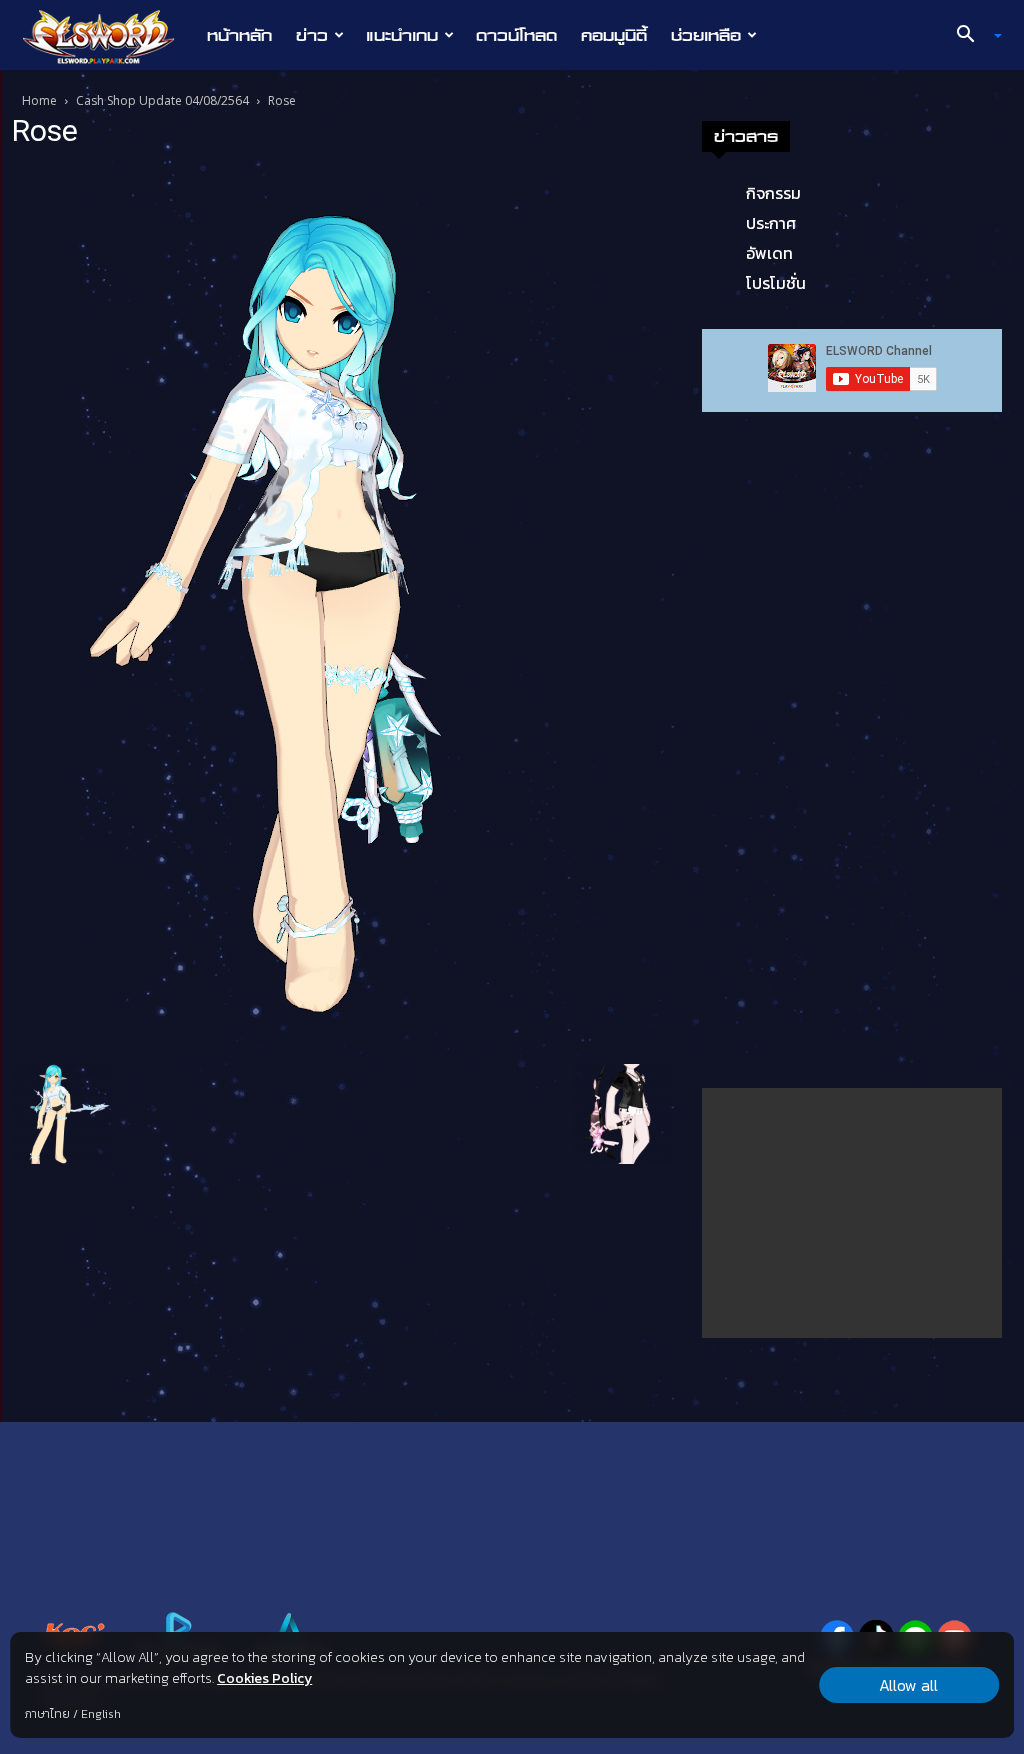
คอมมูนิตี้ (614, 35)
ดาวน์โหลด (516, 35)
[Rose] (257, 610)
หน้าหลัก (239, 35)
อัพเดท (769, 253)
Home (39, 100)
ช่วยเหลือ (706, 35)
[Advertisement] (852, 1213)
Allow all (908, 1685)
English (101, 1714)
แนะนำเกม (402, 35)
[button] (972, 36)
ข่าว (312, 35)
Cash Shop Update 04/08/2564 (162, 100)
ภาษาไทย (47, 1714)
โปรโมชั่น (776, 283)
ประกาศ (771, 223)
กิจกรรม (773, 193)
